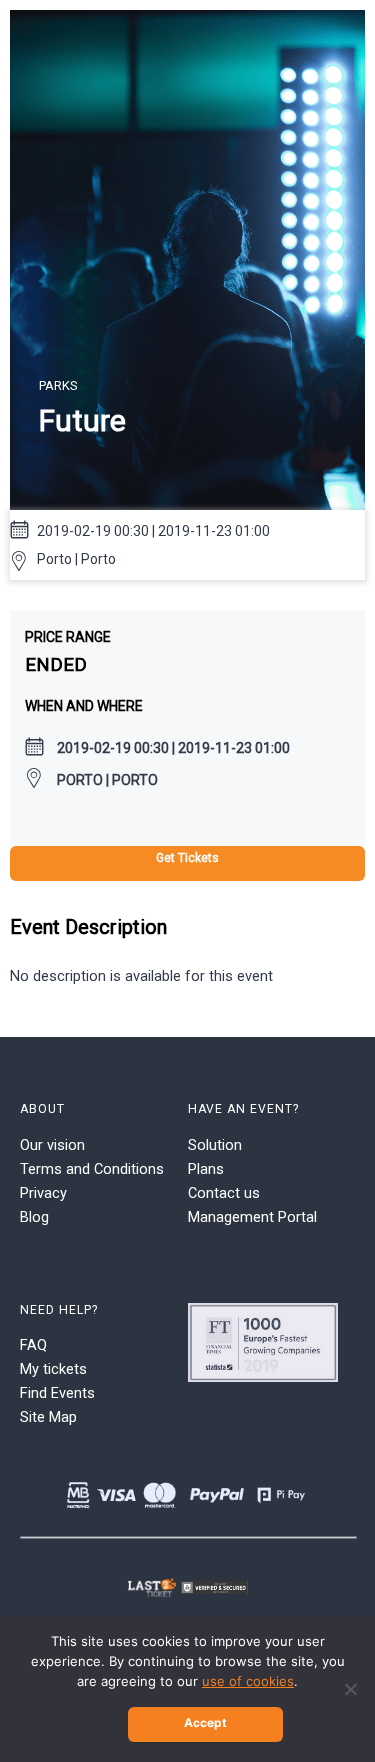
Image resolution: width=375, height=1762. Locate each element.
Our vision (52, 1145)
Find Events (57, 1393)
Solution (215, 1145)
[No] (350, 1689)
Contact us (224, 1193)
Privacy (43, 1193)
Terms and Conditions (92, 1169)
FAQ (33, 1345)
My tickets (53, 1369)
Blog (34, 1217)
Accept (205, 1722)
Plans (206, 1169)
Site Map (48, 1417)
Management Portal (252, 1217)
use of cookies (248, 1681)
